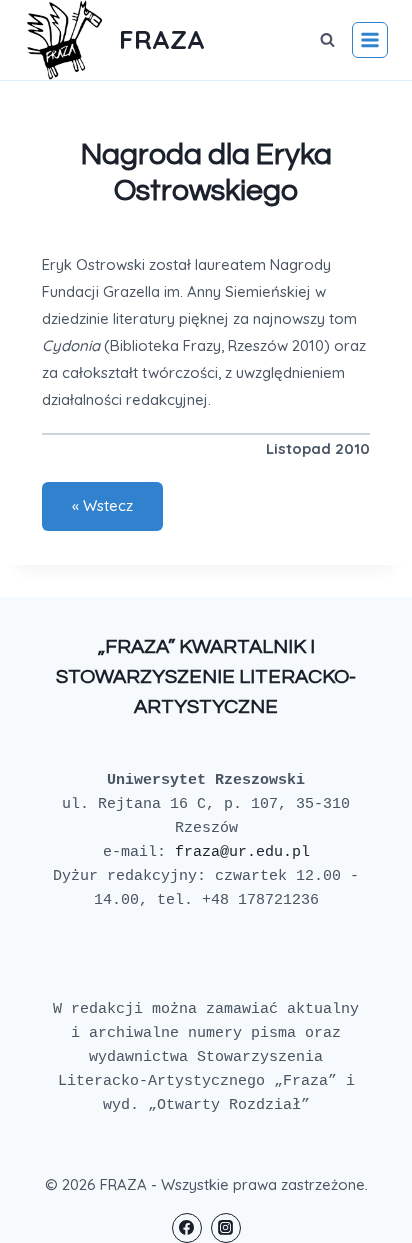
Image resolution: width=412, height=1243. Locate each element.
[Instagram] (226, 1228)
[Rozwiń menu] (370, 40)
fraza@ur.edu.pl (242, 852)
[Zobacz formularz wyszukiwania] (327, 40)
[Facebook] (187, 1228)
